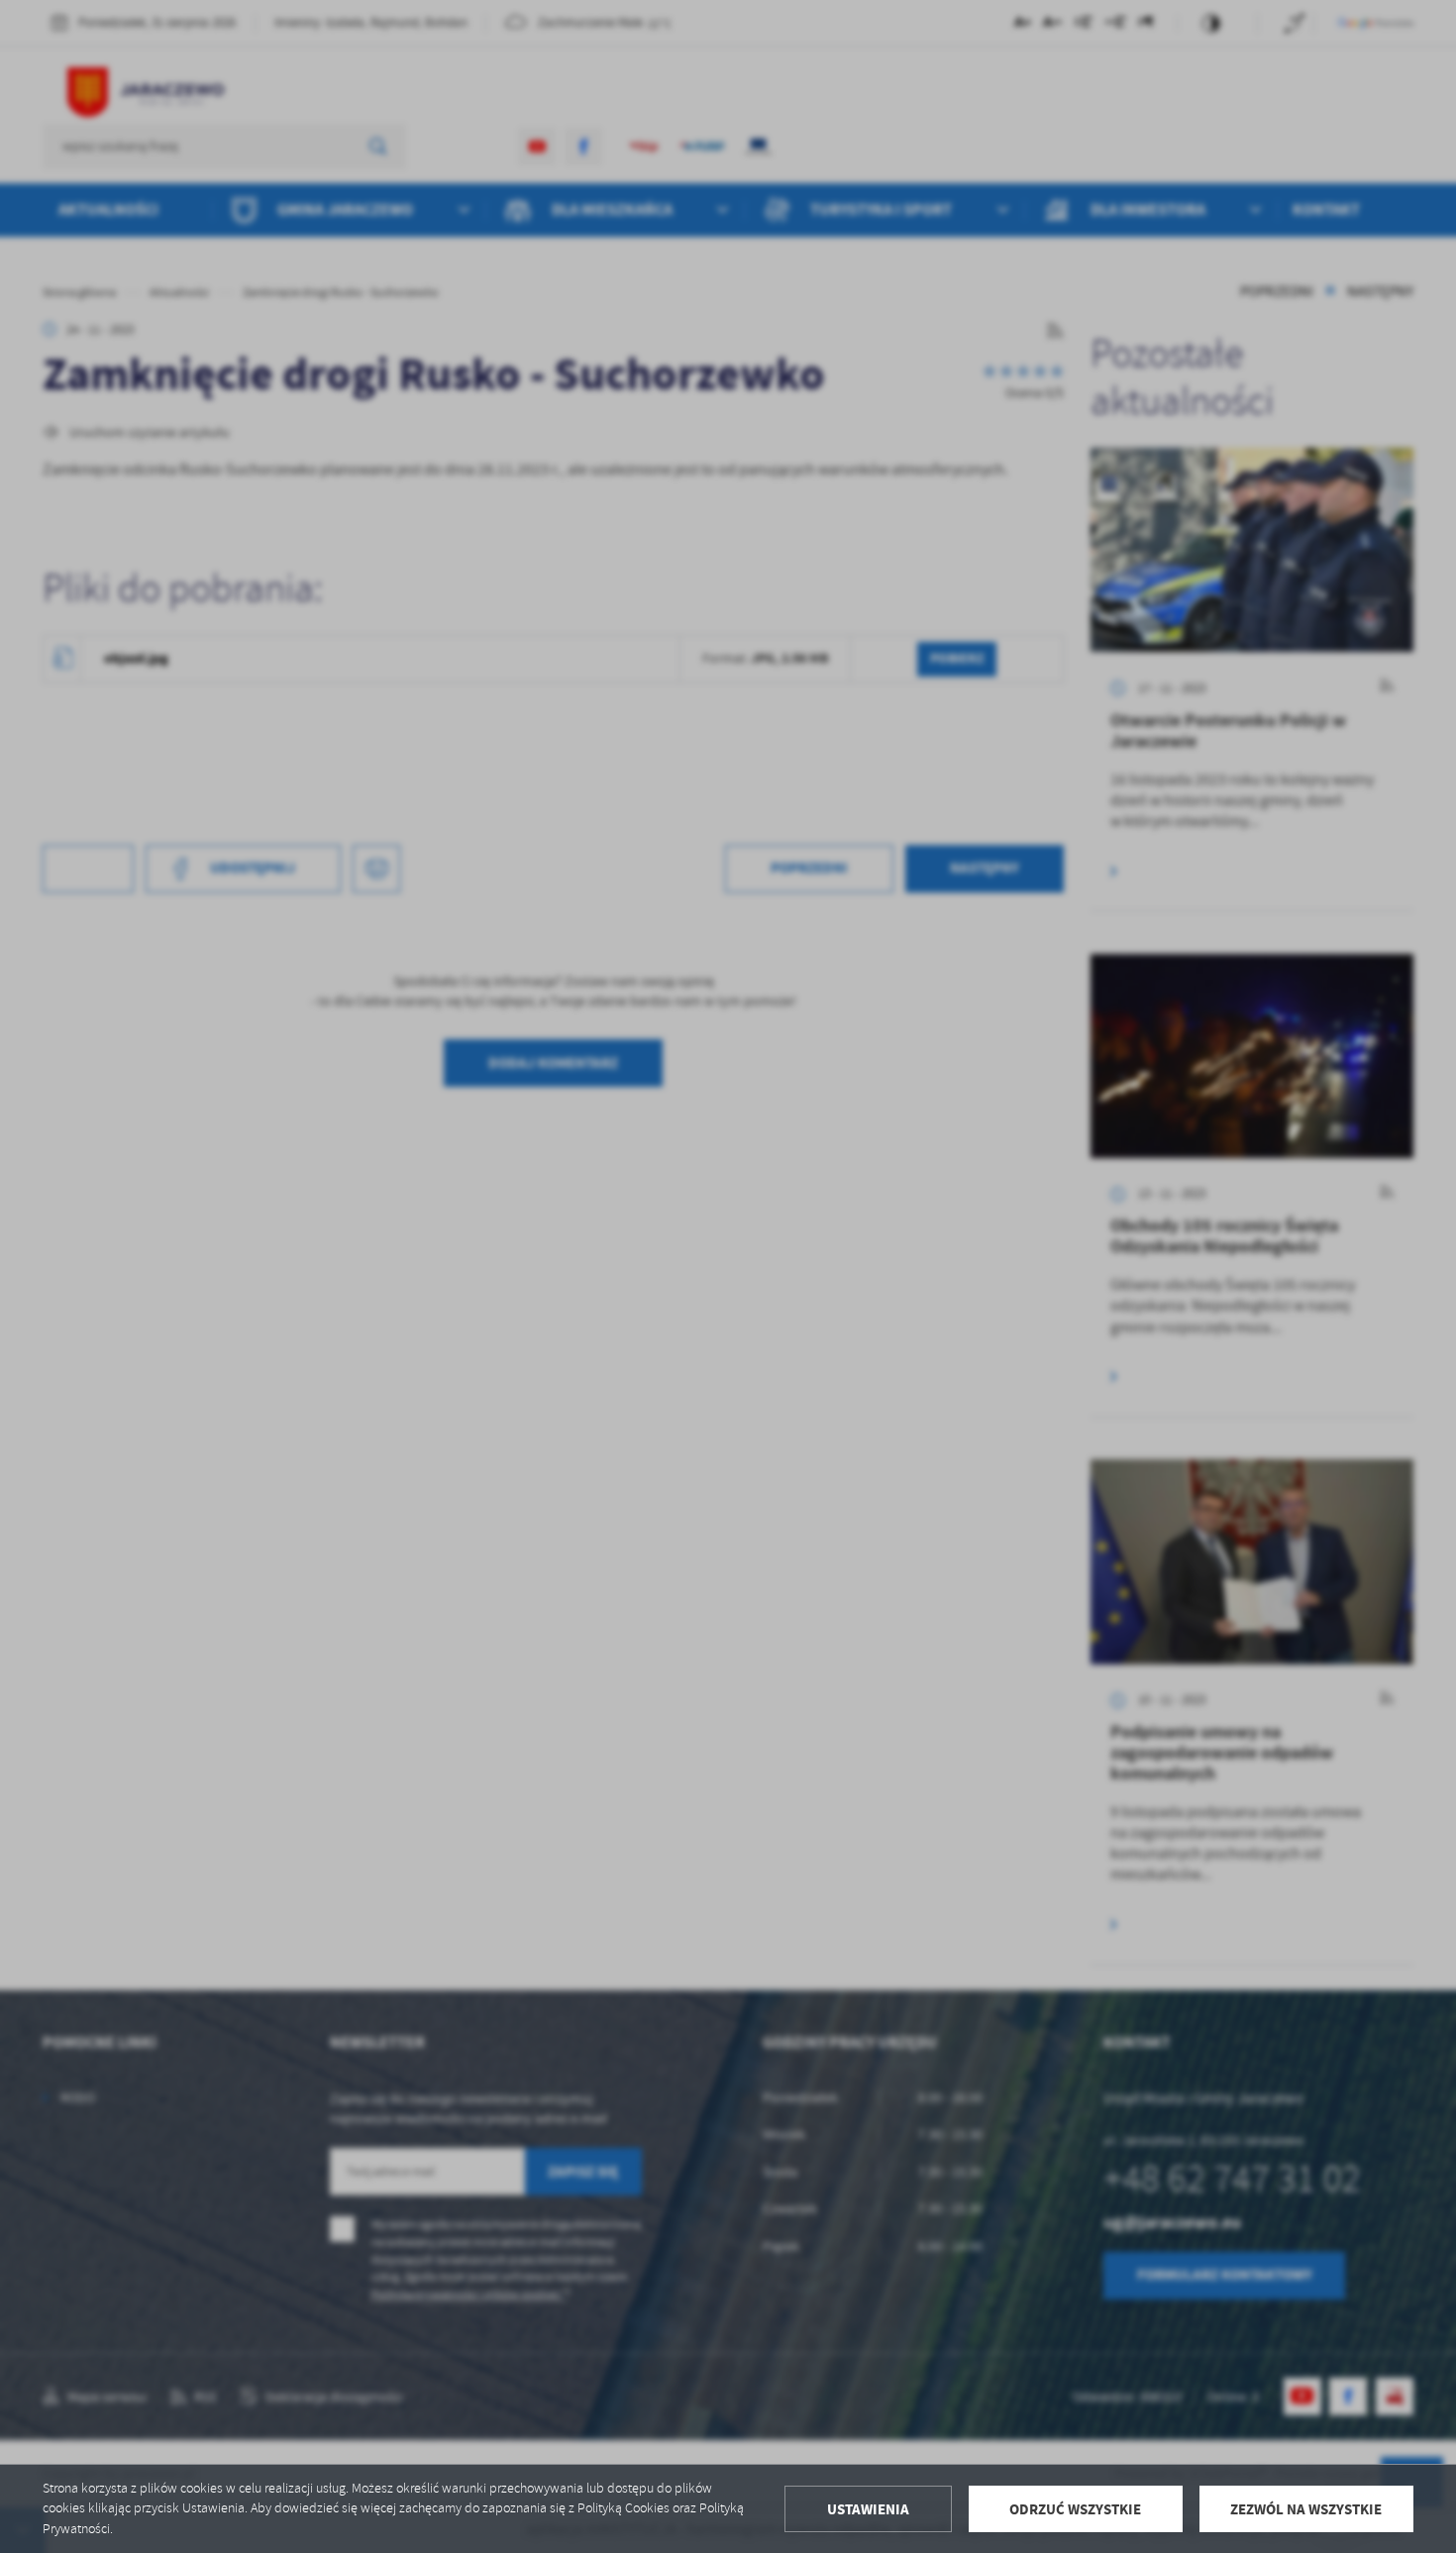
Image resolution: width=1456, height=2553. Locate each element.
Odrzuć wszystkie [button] (1075, 2509)
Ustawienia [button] (868, 2509)
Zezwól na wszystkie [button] (1306, 2509)
